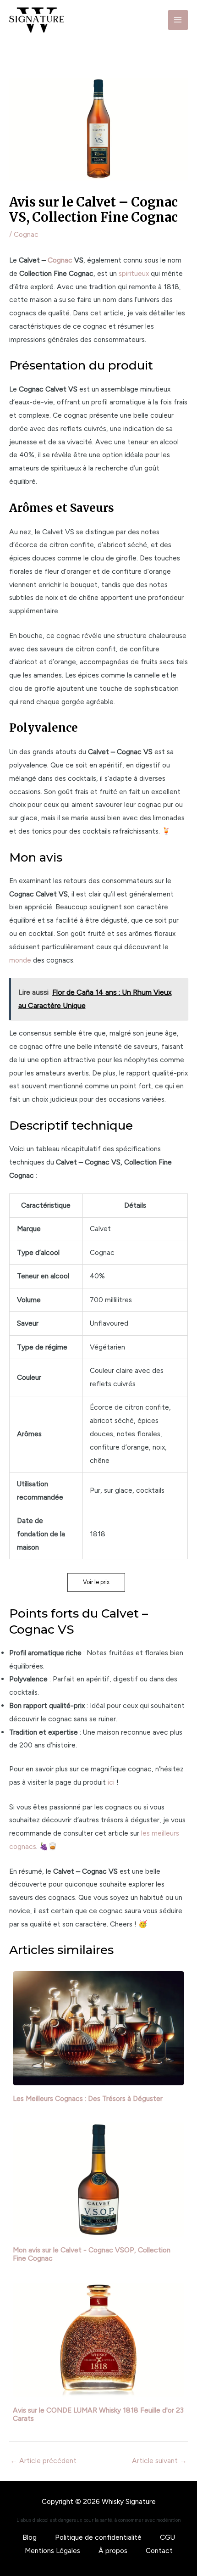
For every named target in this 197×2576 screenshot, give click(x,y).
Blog (30, 2537)
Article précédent (43, 2461)
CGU (167, 2537)
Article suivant (159, 2461)
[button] (96, 1582)
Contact (159, 2551)
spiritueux (134, 273)
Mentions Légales (52, 2551)
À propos (113, 2551)
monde (20, 960)
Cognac (26, 234)
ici (111, 1782)
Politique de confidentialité (98, 2537)
